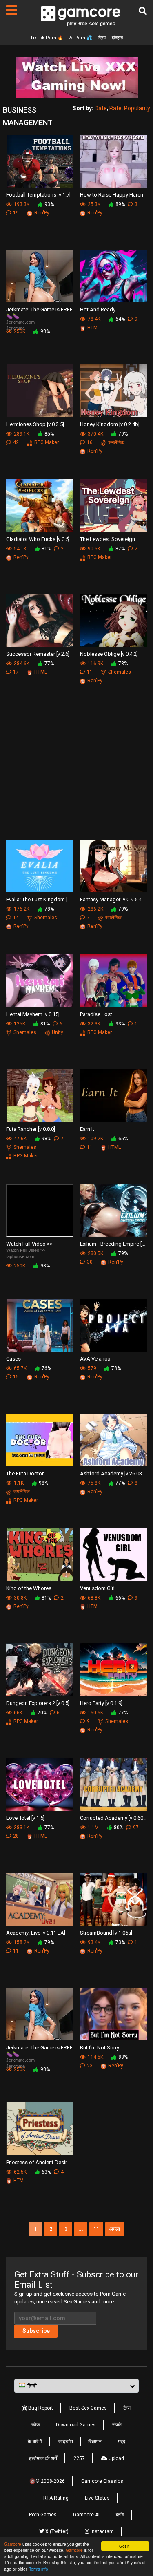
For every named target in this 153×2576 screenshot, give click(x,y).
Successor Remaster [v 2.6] (38, 654)
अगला (115, 2229)
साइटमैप (66, 2442)
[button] (76, 2386)
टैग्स (127, 2408)
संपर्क (117, 2425)
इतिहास (117, 38)
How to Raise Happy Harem (112, 195)
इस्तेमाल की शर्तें (43, 2458)
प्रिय (102, 38)
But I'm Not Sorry (100, 2048)
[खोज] (143, 11)
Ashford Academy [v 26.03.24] (114, 1473)
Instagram (102, 2531)
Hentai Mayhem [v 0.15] (33, 1014)
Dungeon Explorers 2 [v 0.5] (38, 1703)
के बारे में (35, 2442)
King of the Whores (29, 1588)
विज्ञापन (95, 2442)
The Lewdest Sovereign (108, 539)
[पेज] (11, 10)
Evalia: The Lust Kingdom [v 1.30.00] (40, 899)
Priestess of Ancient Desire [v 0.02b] (40, 2162)
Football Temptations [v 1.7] (38, 195)
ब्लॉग (120, 2515)
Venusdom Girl (97, 1588)
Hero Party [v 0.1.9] (101, 1703)
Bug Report (40, 2408)
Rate (115, 108)
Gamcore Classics (102, 2481)
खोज (35, 2425)
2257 (79, 2458)
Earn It (87, 1129)
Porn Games (43, 2515)
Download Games (76, 2425)
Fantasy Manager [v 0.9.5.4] (111, 899)
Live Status (97, 2498)
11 (96, 2229)
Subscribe (36, 2331)
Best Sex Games (88, 2408)
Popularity (137, 108)
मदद (122, 2442)
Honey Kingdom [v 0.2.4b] (110, 424)
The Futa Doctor (25, 1473)
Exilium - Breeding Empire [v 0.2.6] (114, 1244)
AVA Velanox (95, 1359)
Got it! (125, 2546)
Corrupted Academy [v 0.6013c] (114, 1818)
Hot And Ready (98, 309)
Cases (13, 1359)
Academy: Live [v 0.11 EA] (36, 1933)
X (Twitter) (56, 2531)
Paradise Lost (96, 1014)
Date (101, 108)
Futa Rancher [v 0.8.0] (31, 1129)
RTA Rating (56, 2498)
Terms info (39, 2569)
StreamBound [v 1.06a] (106, 1933)
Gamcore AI (86, 2515)
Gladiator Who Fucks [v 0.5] (38, 539)
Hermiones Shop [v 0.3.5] (35, 424)
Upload (116, 2458)
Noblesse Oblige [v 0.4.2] (109, 654)
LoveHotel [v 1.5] (25, 1818)
